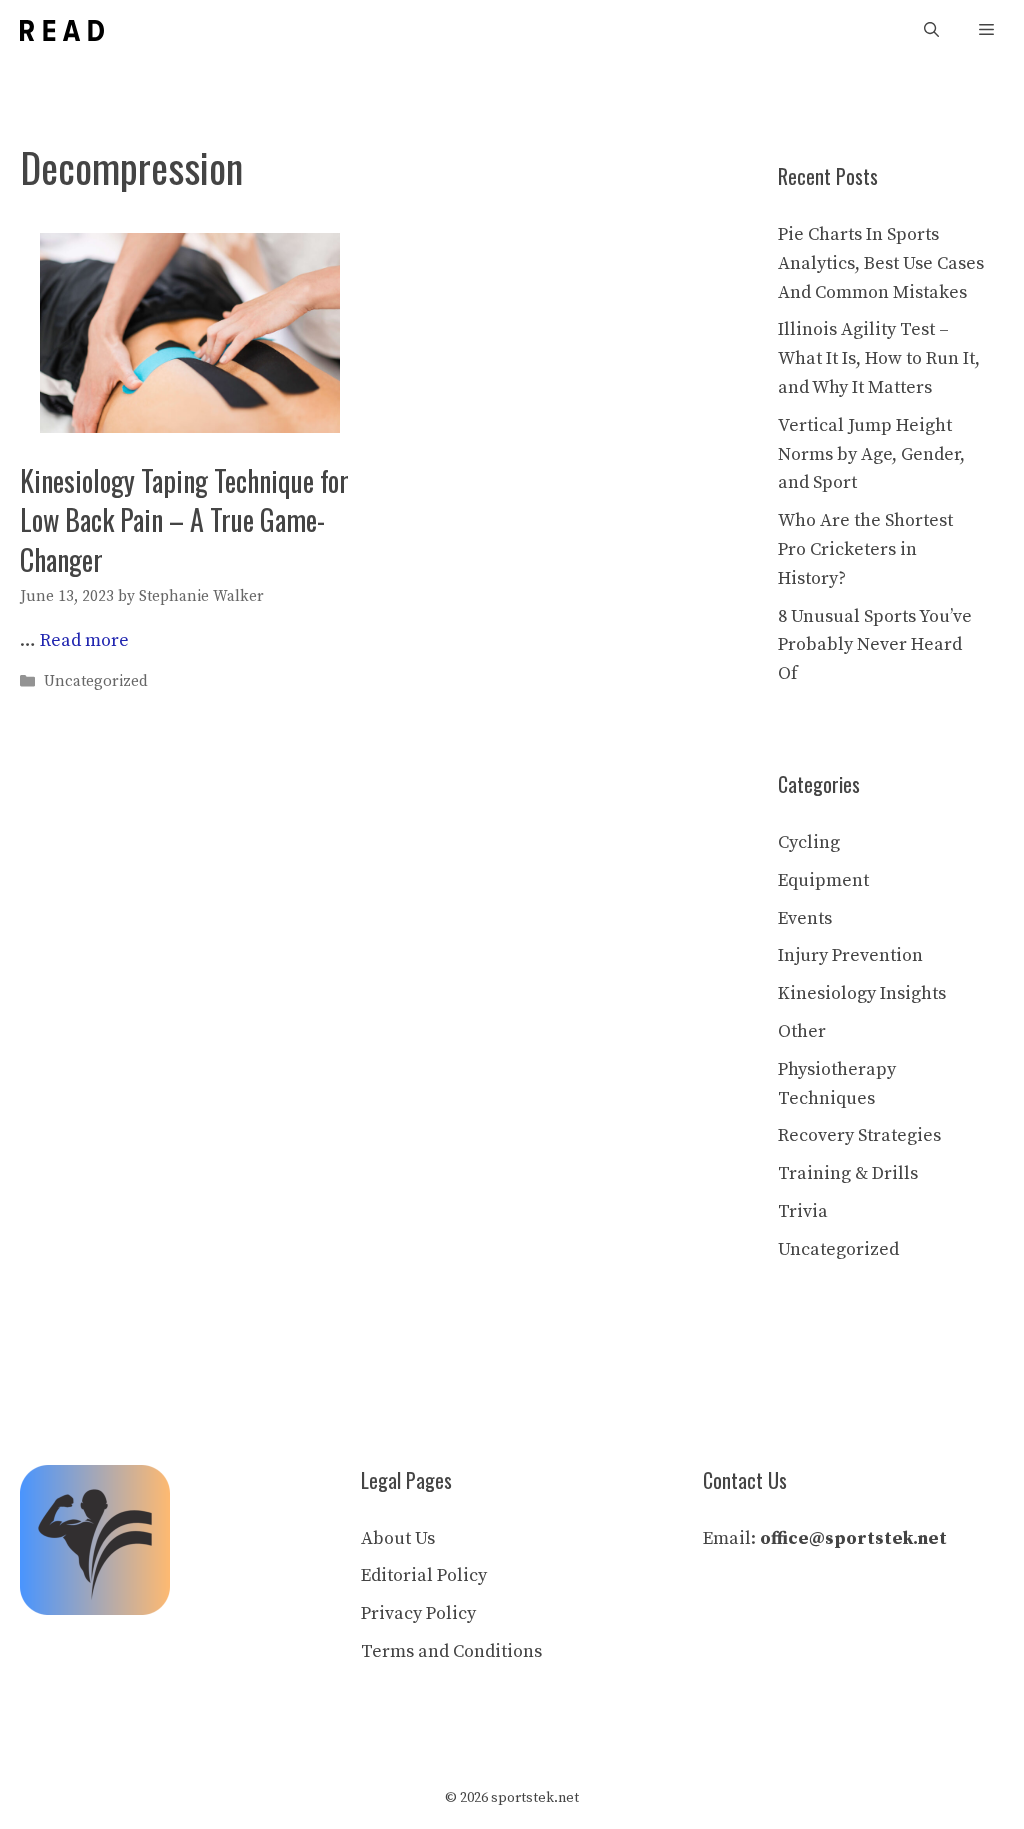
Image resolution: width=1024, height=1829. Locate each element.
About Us (398, 1538)
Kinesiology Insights (862, 993)
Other (802, 1031)
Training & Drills (848, 1173)
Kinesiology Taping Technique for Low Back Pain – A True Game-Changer (184, 519)
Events (805, 918)
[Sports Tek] (62, 30)
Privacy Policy (418, 1613)
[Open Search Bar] (931, 30)
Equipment (823, 880)
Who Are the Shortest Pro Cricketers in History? (865, 549)
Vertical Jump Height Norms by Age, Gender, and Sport (871, 454)
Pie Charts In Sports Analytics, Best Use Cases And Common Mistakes (881, 263)
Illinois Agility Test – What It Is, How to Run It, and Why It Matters (879, 358)
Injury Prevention (850, 955)
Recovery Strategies (859, 1135)
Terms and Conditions (451, 1651)
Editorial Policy (424, 1575)
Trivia (803, 1211)
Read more (84, 640)
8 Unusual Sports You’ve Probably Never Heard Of (875, 645)
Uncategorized (96, 682)
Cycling (809, 842)
